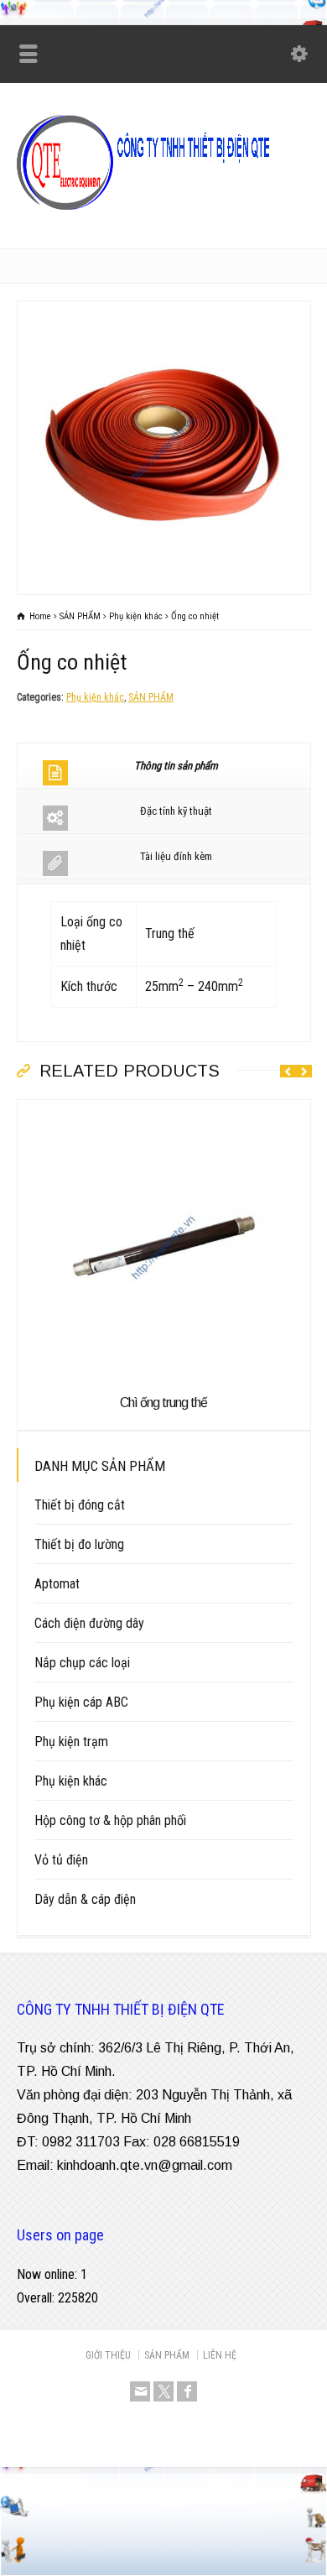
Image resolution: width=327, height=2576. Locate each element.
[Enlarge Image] (163, 313)
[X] (163, 2391)
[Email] (140, 2391)
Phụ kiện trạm (71, 1742)
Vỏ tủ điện (61, 1860)
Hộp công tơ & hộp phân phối (110, 1820)
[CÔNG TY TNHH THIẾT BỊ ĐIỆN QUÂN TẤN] (163, 211)
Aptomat (57, 1584)
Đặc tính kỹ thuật (176, 811)
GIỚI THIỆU (108, 2355)
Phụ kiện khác (95, 697)
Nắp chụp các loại (82, 1663)
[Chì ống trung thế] (163, 1111)
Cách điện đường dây (89, 1623)
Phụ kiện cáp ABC (81, 1702)
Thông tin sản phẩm (176, 766)
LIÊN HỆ (220, 2355)
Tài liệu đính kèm (176, 856)
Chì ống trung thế (163, 1403)
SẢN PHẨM (151, 697)
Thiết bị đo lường (79, 1544)
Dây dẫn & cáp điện (85, 1899)
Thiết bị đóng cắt (80, 1505)
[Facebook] (187, 2391)
